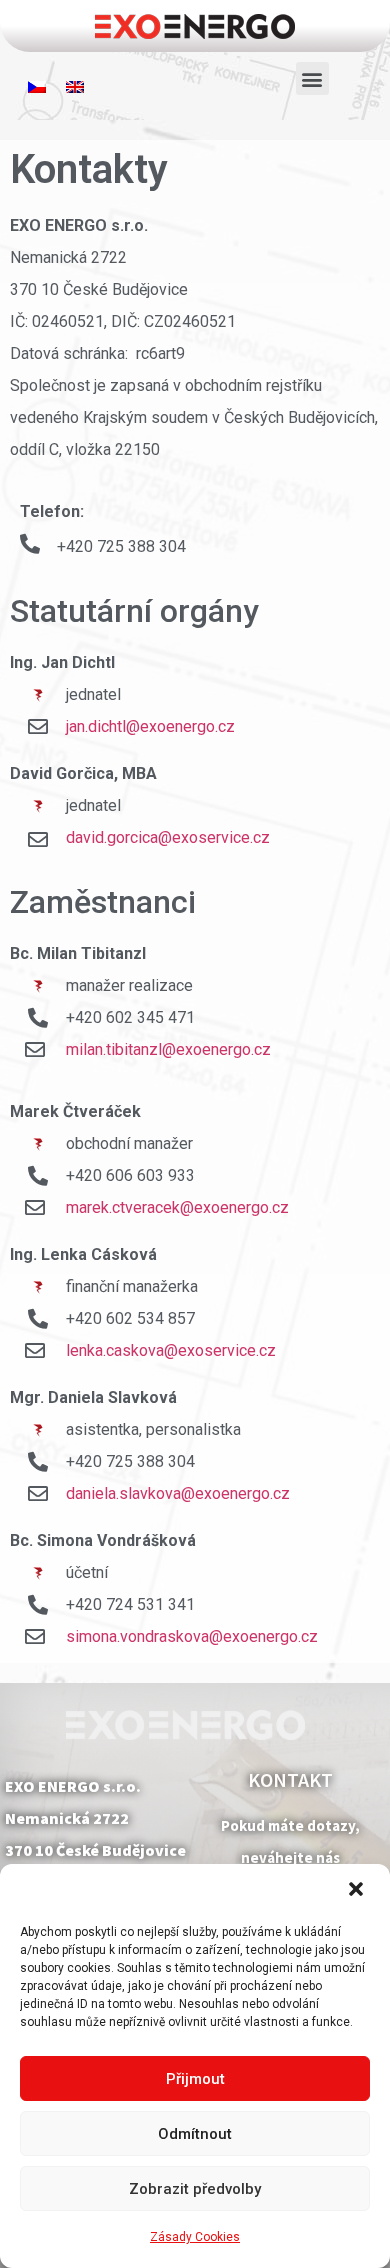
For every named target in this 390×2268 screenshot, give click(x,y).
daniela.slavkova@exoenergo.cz (178, 1493)
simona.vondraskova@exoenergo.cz (192, 1636)
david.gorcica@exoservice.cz (168, 837)
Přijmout (195, 2079)
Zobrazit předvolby (195, 2189)
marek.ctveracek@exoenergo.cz (177, 1207)
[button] (358, 1891)
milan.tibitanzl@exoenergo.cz (168, 1049)
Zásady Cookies (195, 2237)
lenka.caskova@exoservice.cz (171, 1350)
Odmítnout (195, 2134)
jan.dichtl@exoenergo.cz (150, 726)
